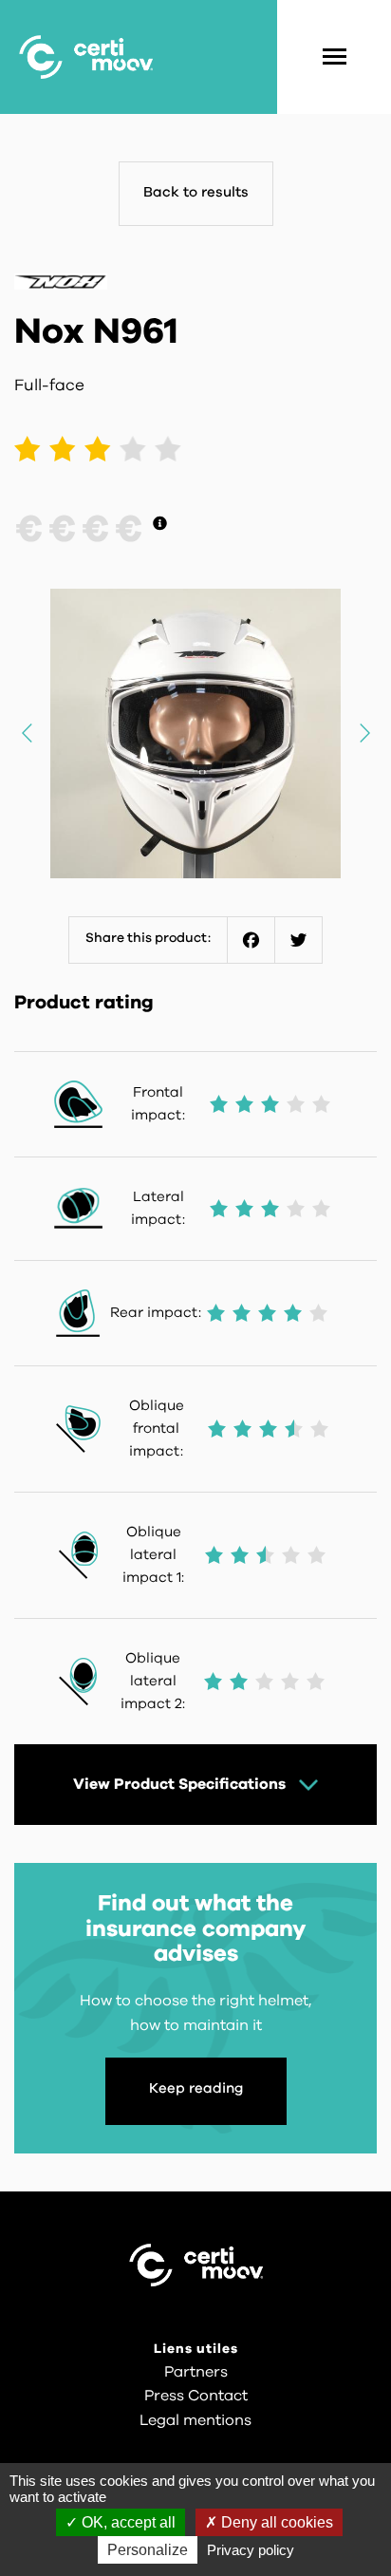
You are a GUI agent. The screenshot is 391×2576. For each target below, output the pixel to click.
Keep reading (196, 2088)
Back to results (196, 192)
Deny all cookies (275, 2522)
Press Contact (196, 2396)
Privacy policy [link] (251, 2550)
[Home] (85, 57)
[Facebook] (251, 940)
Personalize (148, 2550)
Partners (196, 2372)
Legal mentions (195, 2420)
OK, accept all (127, 2522)
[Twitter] (299, 940)
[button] (364, 733)
